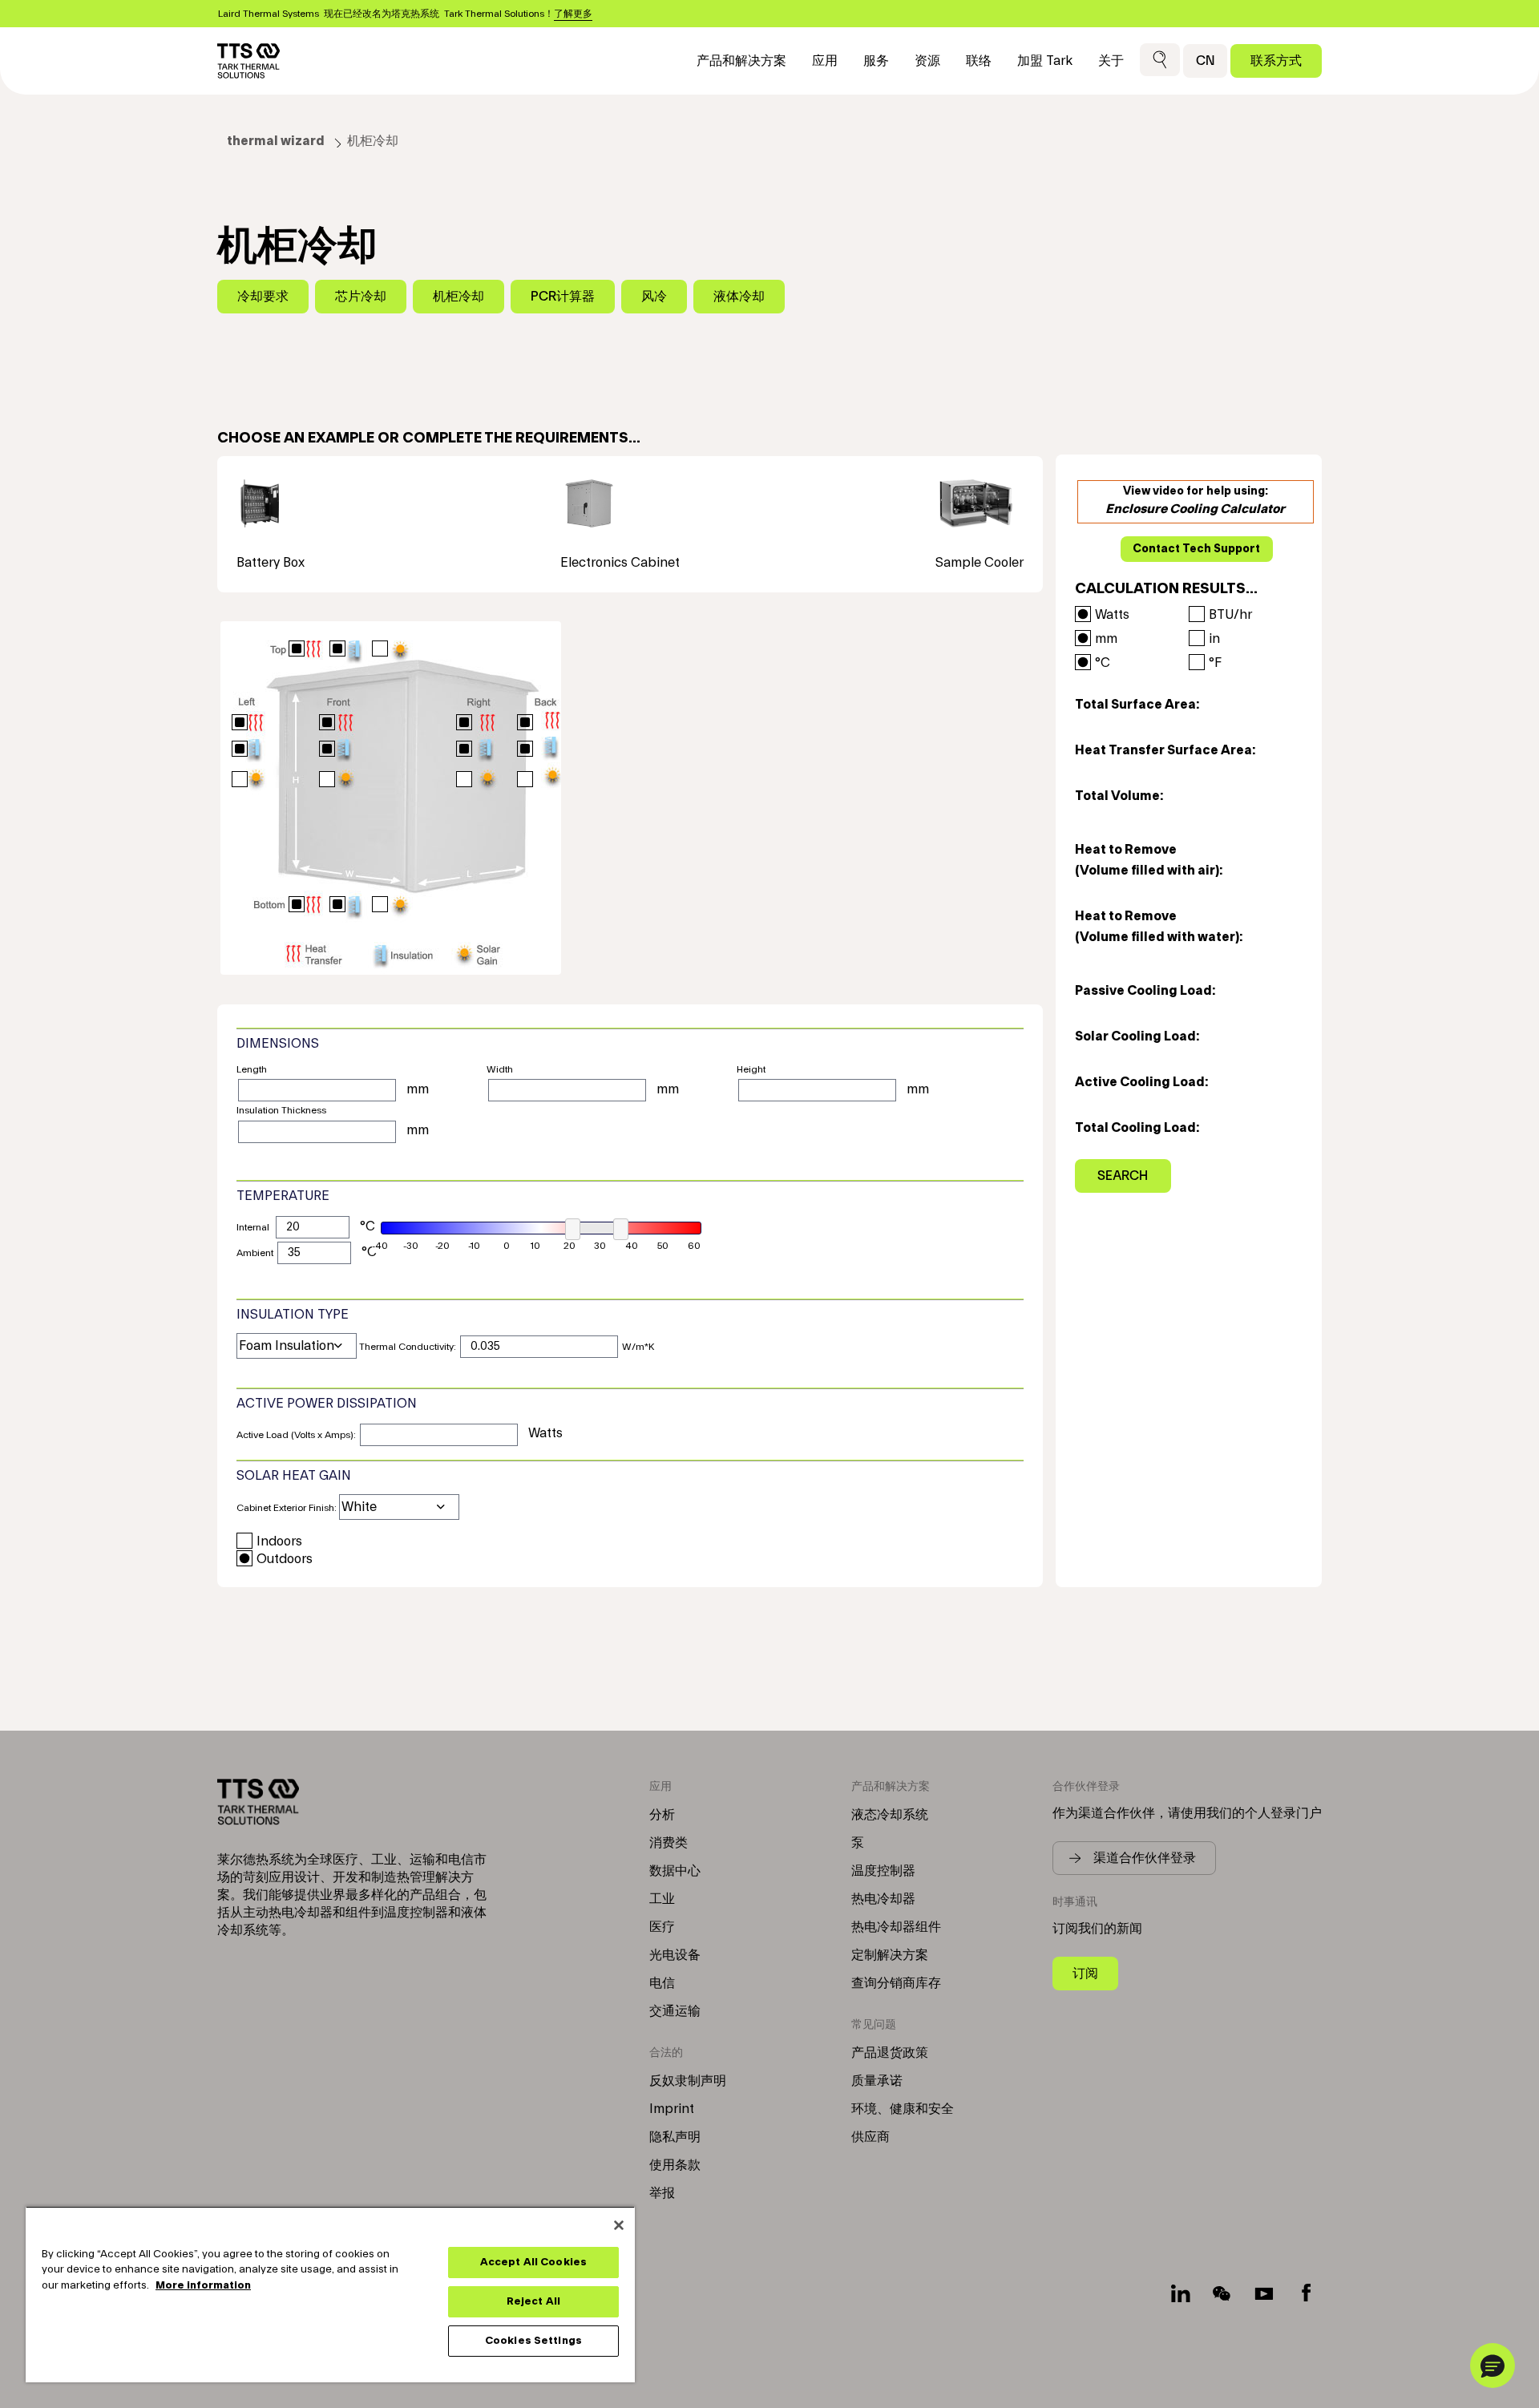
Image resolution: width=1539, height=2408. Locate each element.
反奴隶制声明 (688, 2081)
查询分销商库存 (896, 1983)
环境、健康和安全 (903, 2109)
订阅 (1085, 1973)
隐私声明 (675, 2137)
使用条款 (675, 2165)
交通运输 (675, 2011)
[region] (330, 2294)
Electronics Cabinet (620, 563)
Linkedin (1181, 2293)
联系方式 (1276, 61)
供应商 (870, 2137)
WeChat (1222, 2293)
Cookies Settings (533, 2341)
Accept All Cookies (533, 2262)
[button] (1160, 61)
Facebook (1306, 2293)
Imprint (672, 2109)
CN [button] (1205, 61)
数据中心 (675, 1871)
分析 (662, 1815)
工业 (662, 1899)
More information (203, 2285)
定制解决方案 (890, 1955)
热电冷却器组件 (896, 1927)
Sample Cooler (980, 563)
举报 (662, 2193)
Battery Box (271, 563)
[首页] (248, 61)
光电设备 (675, 1955)
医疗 (662, 1927)
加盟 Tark (1045, 61)
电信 (662, 1983)
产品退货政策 (890, 2053)
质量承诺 (877, 2081)
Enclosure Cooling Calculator (1195, 509)
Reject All (533, 2301)
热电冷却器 (883, 1899)
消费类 (669, 1843)
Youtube (1264, 2293)
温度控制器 (883, 1871)
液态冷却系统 (890, 1815)
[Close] (619, 2225)
